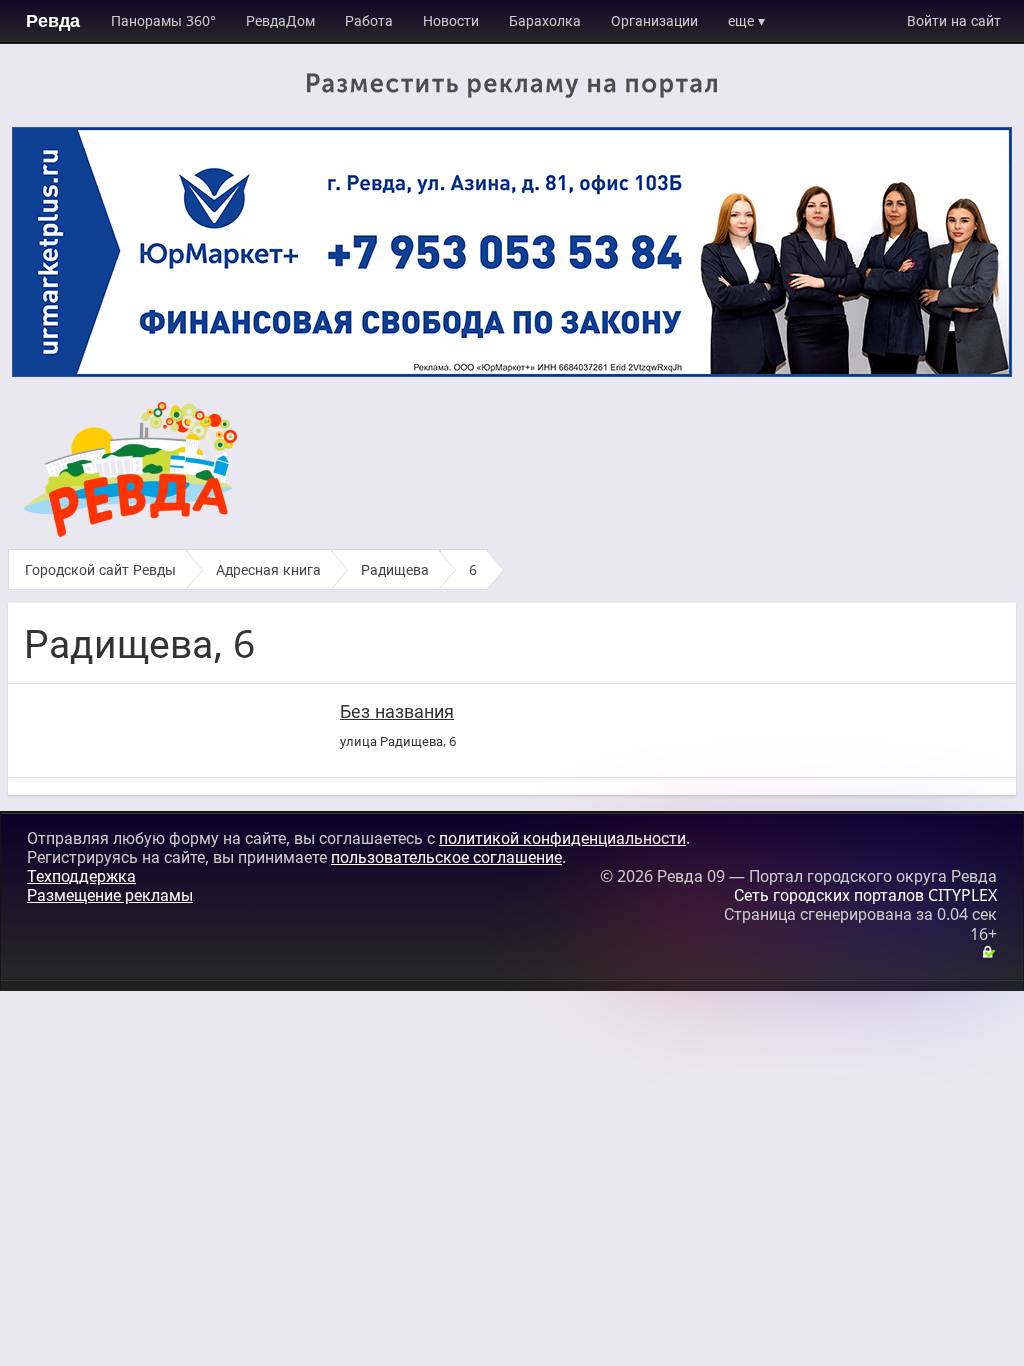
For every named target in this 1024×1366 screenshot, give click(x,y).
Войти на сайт (954, 20)
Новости (451, 20)
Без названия (397, 711)
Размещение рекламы (110, 895)
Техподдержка (81, 876)
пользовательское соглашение (446, 857)
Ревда (53, 21)
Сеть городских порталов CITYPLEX (865, 895)
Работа (369, 20)
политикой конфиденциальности (562, 838)
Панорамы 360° (163, 20)
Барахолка (545, 20)
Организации (654, 20)
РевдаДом (280, 20)
